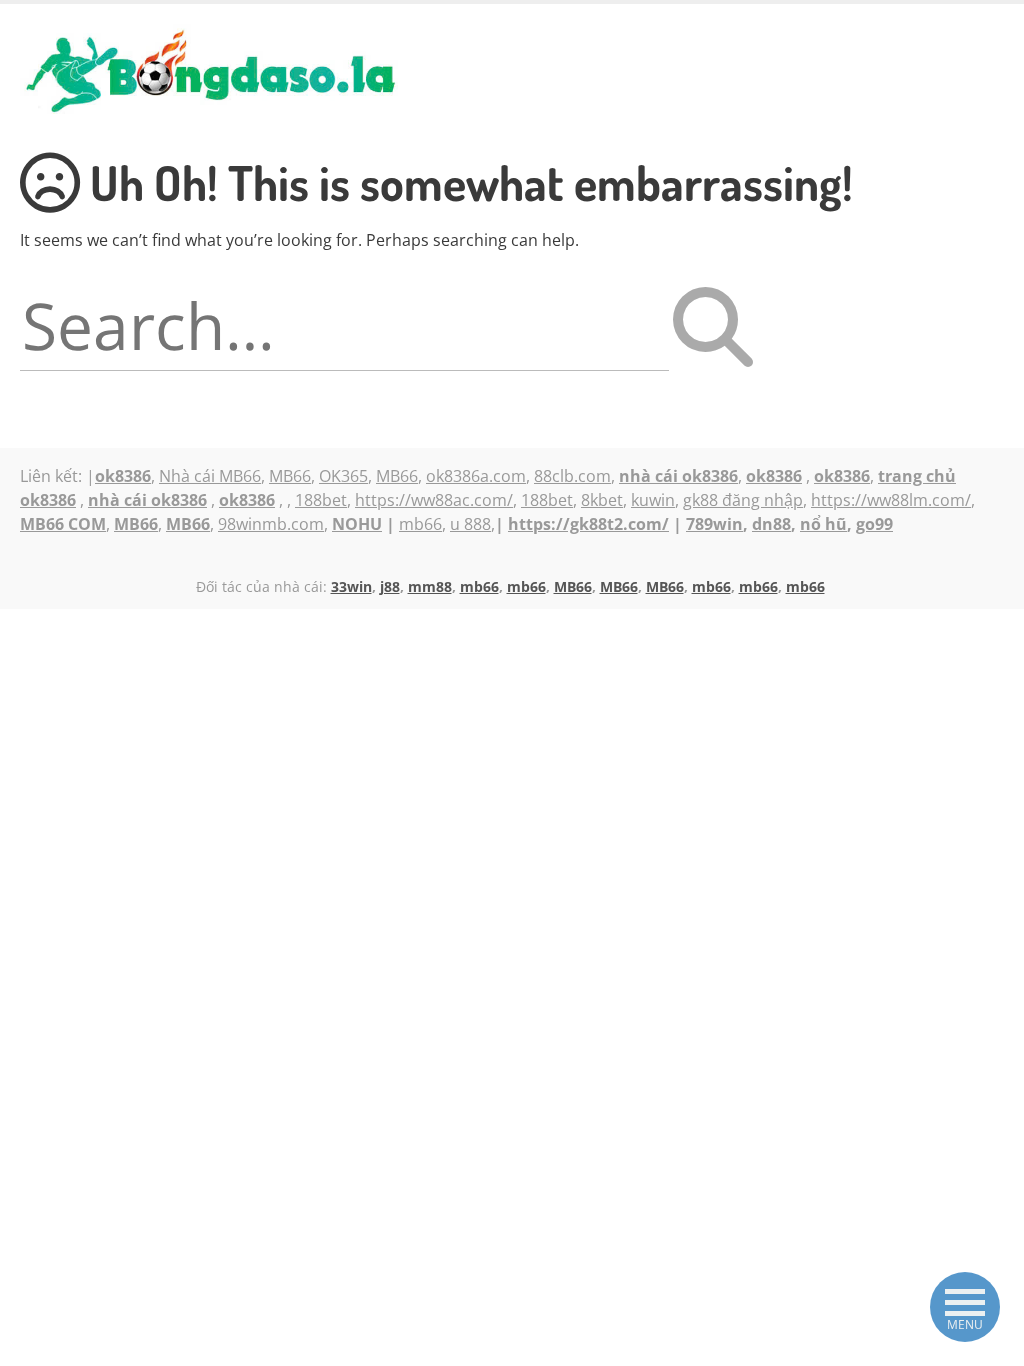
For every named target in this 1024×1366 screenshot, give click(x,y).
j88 (390, 586)
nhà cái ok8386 (147, 500)
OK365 (343, 476)
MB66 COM (63, 524)
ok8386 (774, 476)
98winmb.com (271, 524)
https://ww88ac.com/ (434, 500)
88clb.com (572, 476)
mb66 (420, 524)
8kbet (602, 500)
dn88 (771, 524)
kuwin (653, 500)
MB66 (290, 476)
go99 (874, 524)
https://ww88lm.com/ (891, 500)
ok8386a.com (476, 476)
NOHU (357, 524)
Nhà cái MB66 (210, 476)
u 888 (470, 524)
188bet (321, 500)
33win (351, 586)
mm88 (430, 586)
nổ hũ (823, 524)
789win (714, 524)
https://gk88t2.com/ (588, 524)
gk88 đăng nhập (743, 500)
